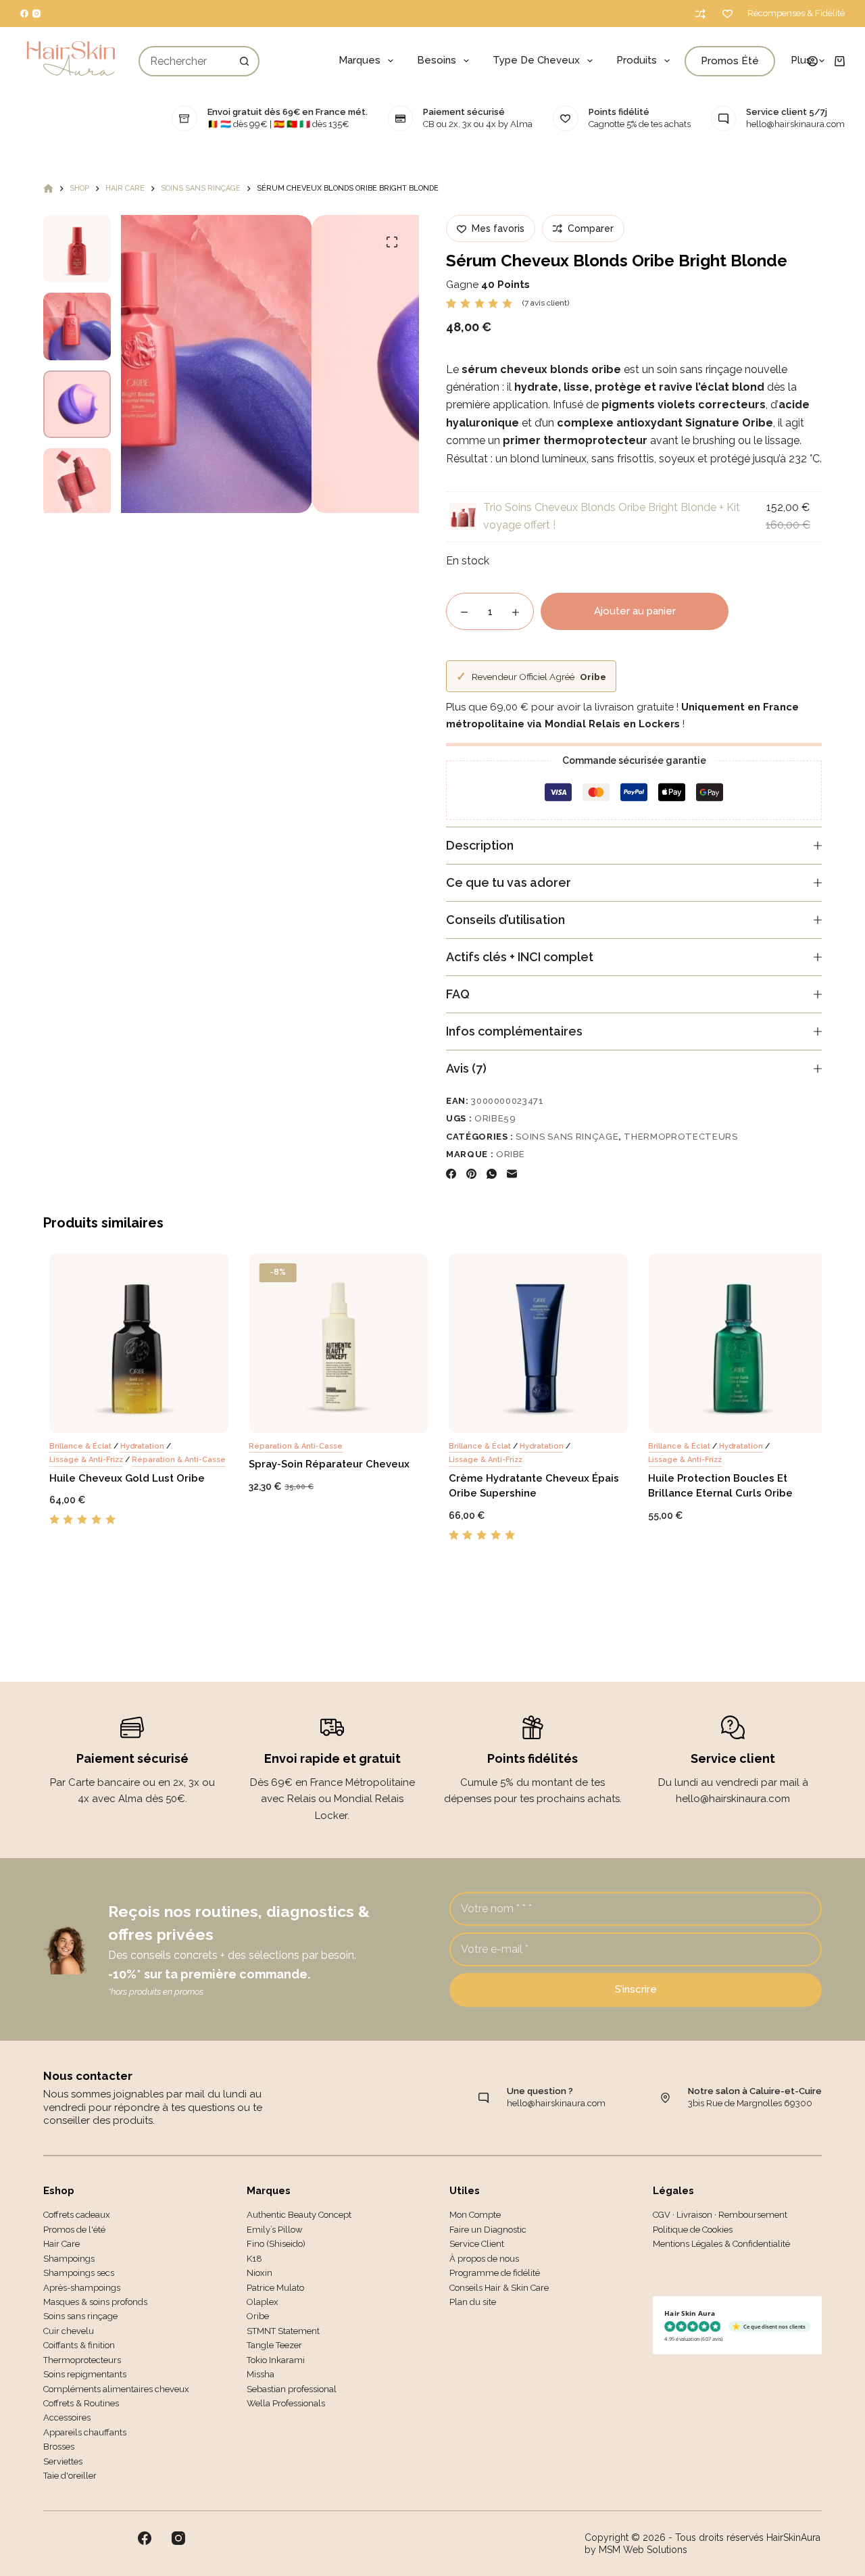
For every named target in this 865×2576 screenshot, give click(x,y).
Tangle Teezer (274, 2345)
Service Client (477, 2244)
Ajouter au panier (635, 611)
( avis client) (546, 303)
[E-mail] (512, 1174)
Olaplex (263, 2302)
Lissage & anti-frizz (81, 1460)
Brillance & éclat (75, 1445)
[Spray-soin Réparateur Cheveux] (334, 1343)
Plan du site (473, 2302)
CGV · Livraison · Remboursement (720, 2215)
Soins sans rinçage (567, 1137)
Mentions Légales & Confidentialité (721, 2244)
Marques (360, 60)
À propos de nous (484, 2259)
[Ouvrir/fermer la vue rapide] (194, 1415)
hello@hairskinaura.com (795, 124)
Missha (261, 2374)
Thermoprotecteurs (681, 1137)
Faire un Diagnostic (488, 2230)
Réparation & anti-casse (173, 1460)
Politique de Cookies (693, 2230)
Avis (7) (466, 1068)
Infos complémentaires (514, 1031)
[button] (74, 1415)
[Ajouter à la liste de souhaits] (114, 1415)
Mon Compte (475, 2215)
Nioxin (259, 2273)
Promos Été (730, 61)
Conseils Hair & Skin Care (499, 2288)
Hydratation (137, 1445)
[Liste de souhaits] (727, 14)
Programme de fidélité (495, 2273)
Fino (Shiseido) (276, 2244)
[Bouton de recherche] (244, 61)
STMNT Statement (283, 2331)
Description (480, 845)
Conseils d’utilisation (505, 920)
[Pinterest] (471, 1174)
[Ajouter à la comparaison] (154, 1415)
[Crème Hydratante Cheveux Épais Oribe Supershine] (533, 1343)
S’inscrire (636, 1989)
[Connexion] (813, 61)
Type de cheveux (536, 60)
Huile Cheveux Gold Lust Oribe (122, 1478)
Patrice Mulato (275, 2288)
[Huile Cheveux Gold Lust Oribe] (134, 1343)
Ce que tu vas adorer (509, 882)
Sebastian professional (292, 2389)
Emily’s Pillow (275, 2230)
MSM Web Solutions (643, 2550)
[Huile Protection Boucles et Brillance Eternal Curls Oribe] (733, 1343)
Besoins (437, 60)
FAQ (458, 994)
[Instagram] (36, 14)
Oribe (511, 1154)
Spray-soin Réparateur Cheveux (324, 1464)
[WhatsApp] (492, 1174)
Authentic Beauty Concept (299, 2215)
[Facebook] (24, 14)
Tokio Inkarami (276, 2360)
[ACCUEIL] (48, 189)
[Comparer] (700, 14)
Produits (637, 60)
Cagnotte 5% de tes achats (640, 124)
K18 (254, 2259)
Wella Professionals (286, 2403)
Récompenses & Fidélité (796, 13)
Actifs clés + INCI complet (520, 957)
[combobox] (185, 61)
